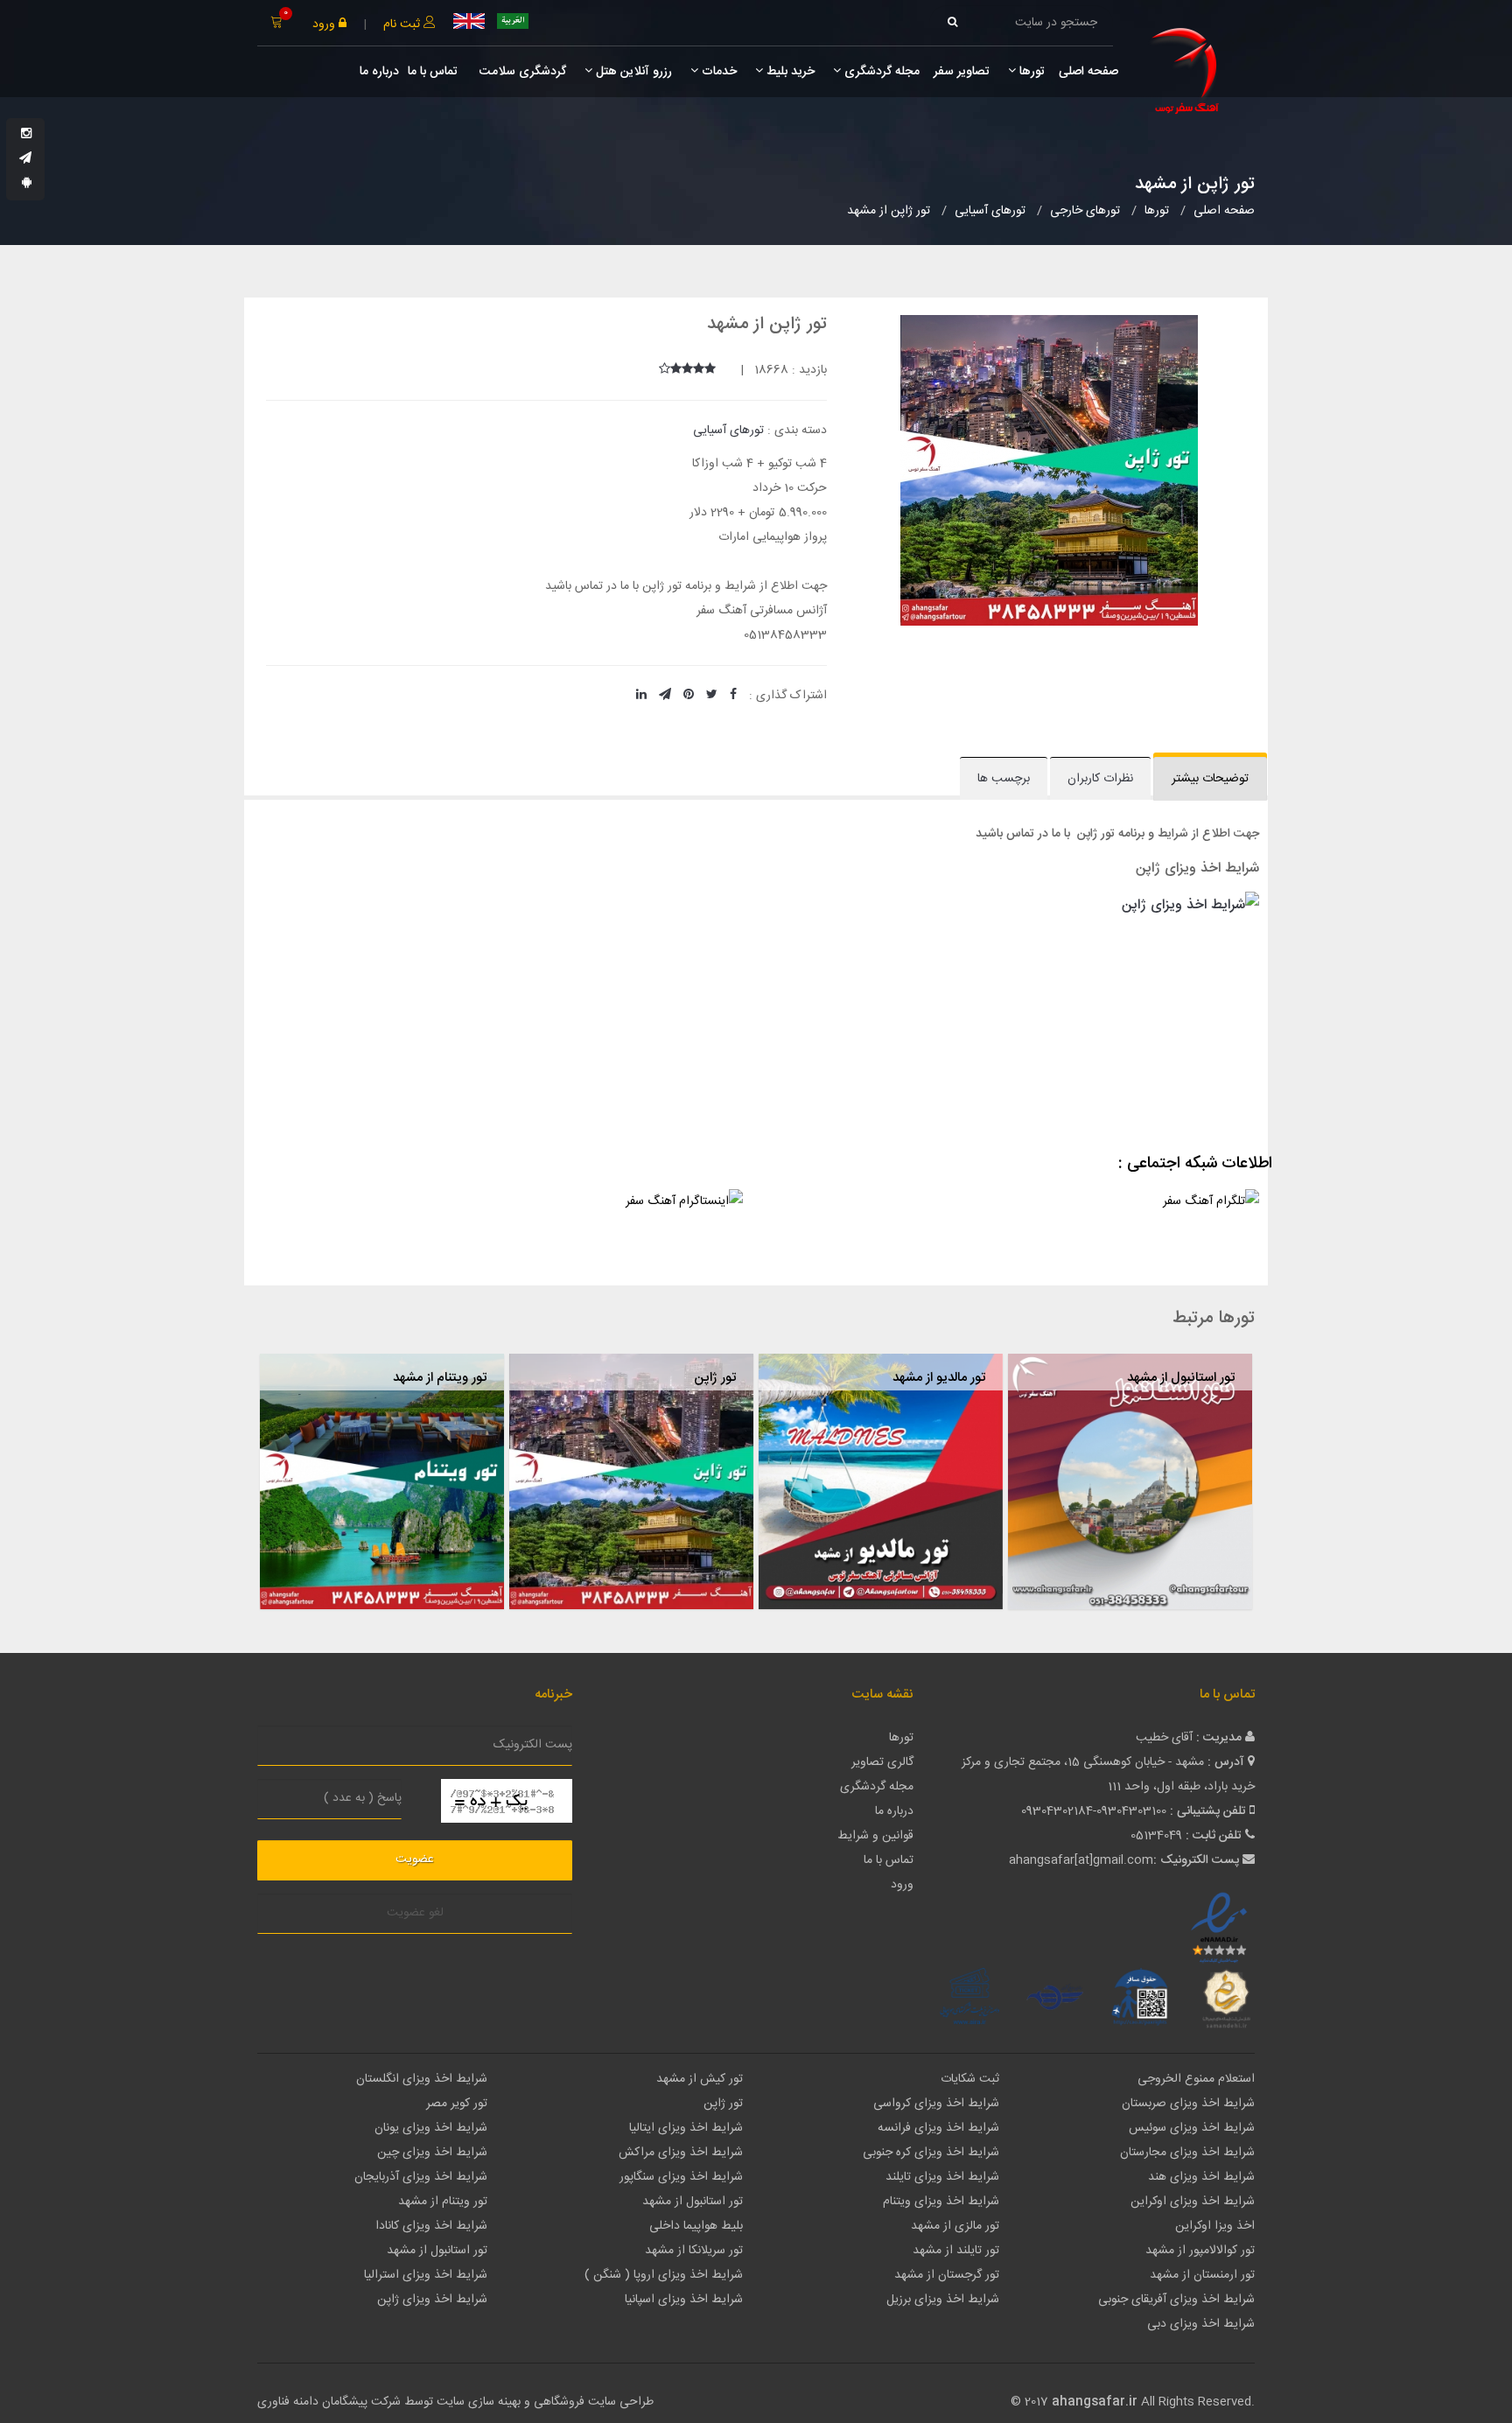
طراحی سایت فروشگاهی (592, 2402)
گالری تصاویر (882, 1762)
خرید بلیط (789, 72)
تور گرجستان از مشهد (947, 2275)
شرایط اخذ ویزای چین (432, 2153)
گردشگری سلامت (521, 72)
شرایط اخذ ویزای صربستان (1188, 2104)
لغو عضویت (415, 1913)
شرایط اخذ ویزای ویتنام (941, 2202)
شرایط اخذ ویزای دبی (1201, 2324)
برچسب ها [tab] (1004, 779)
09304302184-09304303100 (1094, 1811)
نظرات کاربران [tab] (1100, 779)
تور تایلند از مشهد (956, 2251)
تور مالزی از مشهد (955, 2226)
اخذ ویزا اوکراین (1215, 2226)
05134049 (1156, 1836)
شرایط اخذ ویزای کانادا (431, 2226)
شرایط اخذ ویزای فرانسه (938, 2128)
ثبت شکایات (970, 2079)
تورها (1030, 72)
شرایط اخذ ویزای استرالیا (426, 2275)
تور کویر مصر (457, 2104)
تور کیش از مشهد (700, 2079)
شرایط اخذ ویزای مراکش (681, 2153)
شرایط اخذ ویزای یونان (431, 2128)
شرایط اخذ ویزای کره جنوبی (931, 2153)
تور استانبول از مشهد (1181, 1378)
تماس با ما (433, 72)
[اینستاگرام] (26, 135)
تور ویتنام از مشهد (440, 1378)
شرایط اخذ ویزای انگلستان (422, 2079)
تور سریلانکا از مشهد (694, 2251)
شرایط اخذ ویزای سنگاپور (681, 2177)
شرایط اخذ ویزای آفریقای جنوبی (1176, 2300)
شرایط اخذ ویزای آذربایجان (421, 2177)
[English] (469, 21)
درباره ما (379, 72)
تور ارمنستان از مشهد (1202, 2275)
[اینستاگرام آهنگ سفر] (498, 1222)
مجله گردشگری (880, 72)
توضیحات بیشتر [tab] (1210, 779)
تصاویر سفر (962, 72)
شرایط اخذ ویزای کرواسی (936, 2104)
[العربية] (513, 21)
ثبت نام (403, 25)
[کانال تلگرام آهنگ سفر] (1014, 1222)
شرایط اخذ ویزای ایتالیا (686, 2128)
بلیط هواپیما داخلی (696, 2226)
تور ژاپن (715, 1378)
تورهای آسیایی (728, 431)
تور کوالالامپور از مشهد (1200, 2251)
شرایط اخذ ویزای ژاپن (432, 2300)
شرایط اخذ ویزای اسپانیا (684, 2300)
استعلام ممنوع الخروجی (1196, 2079)
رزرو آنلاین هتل (632, 72)
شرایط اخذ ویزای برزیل (943, 2300)
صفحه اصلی (1088, 72)
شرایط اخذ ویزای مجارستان (1187, 2153)
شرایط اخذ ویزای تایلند (942, 2177)
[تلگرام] (25, 159)
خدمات (717, 72)
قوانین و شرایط (875, 1836)
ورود (325, 25)
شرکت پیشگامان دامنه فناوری (329, 2402)
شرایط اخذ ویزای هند (1201, 2177)
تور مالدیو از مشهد (939, 1378)
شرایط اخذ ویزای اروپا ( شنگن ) (664, 2275)
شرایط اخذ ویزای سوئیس (1192, 2128)
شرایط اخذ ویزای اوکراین (1193, 2202)
